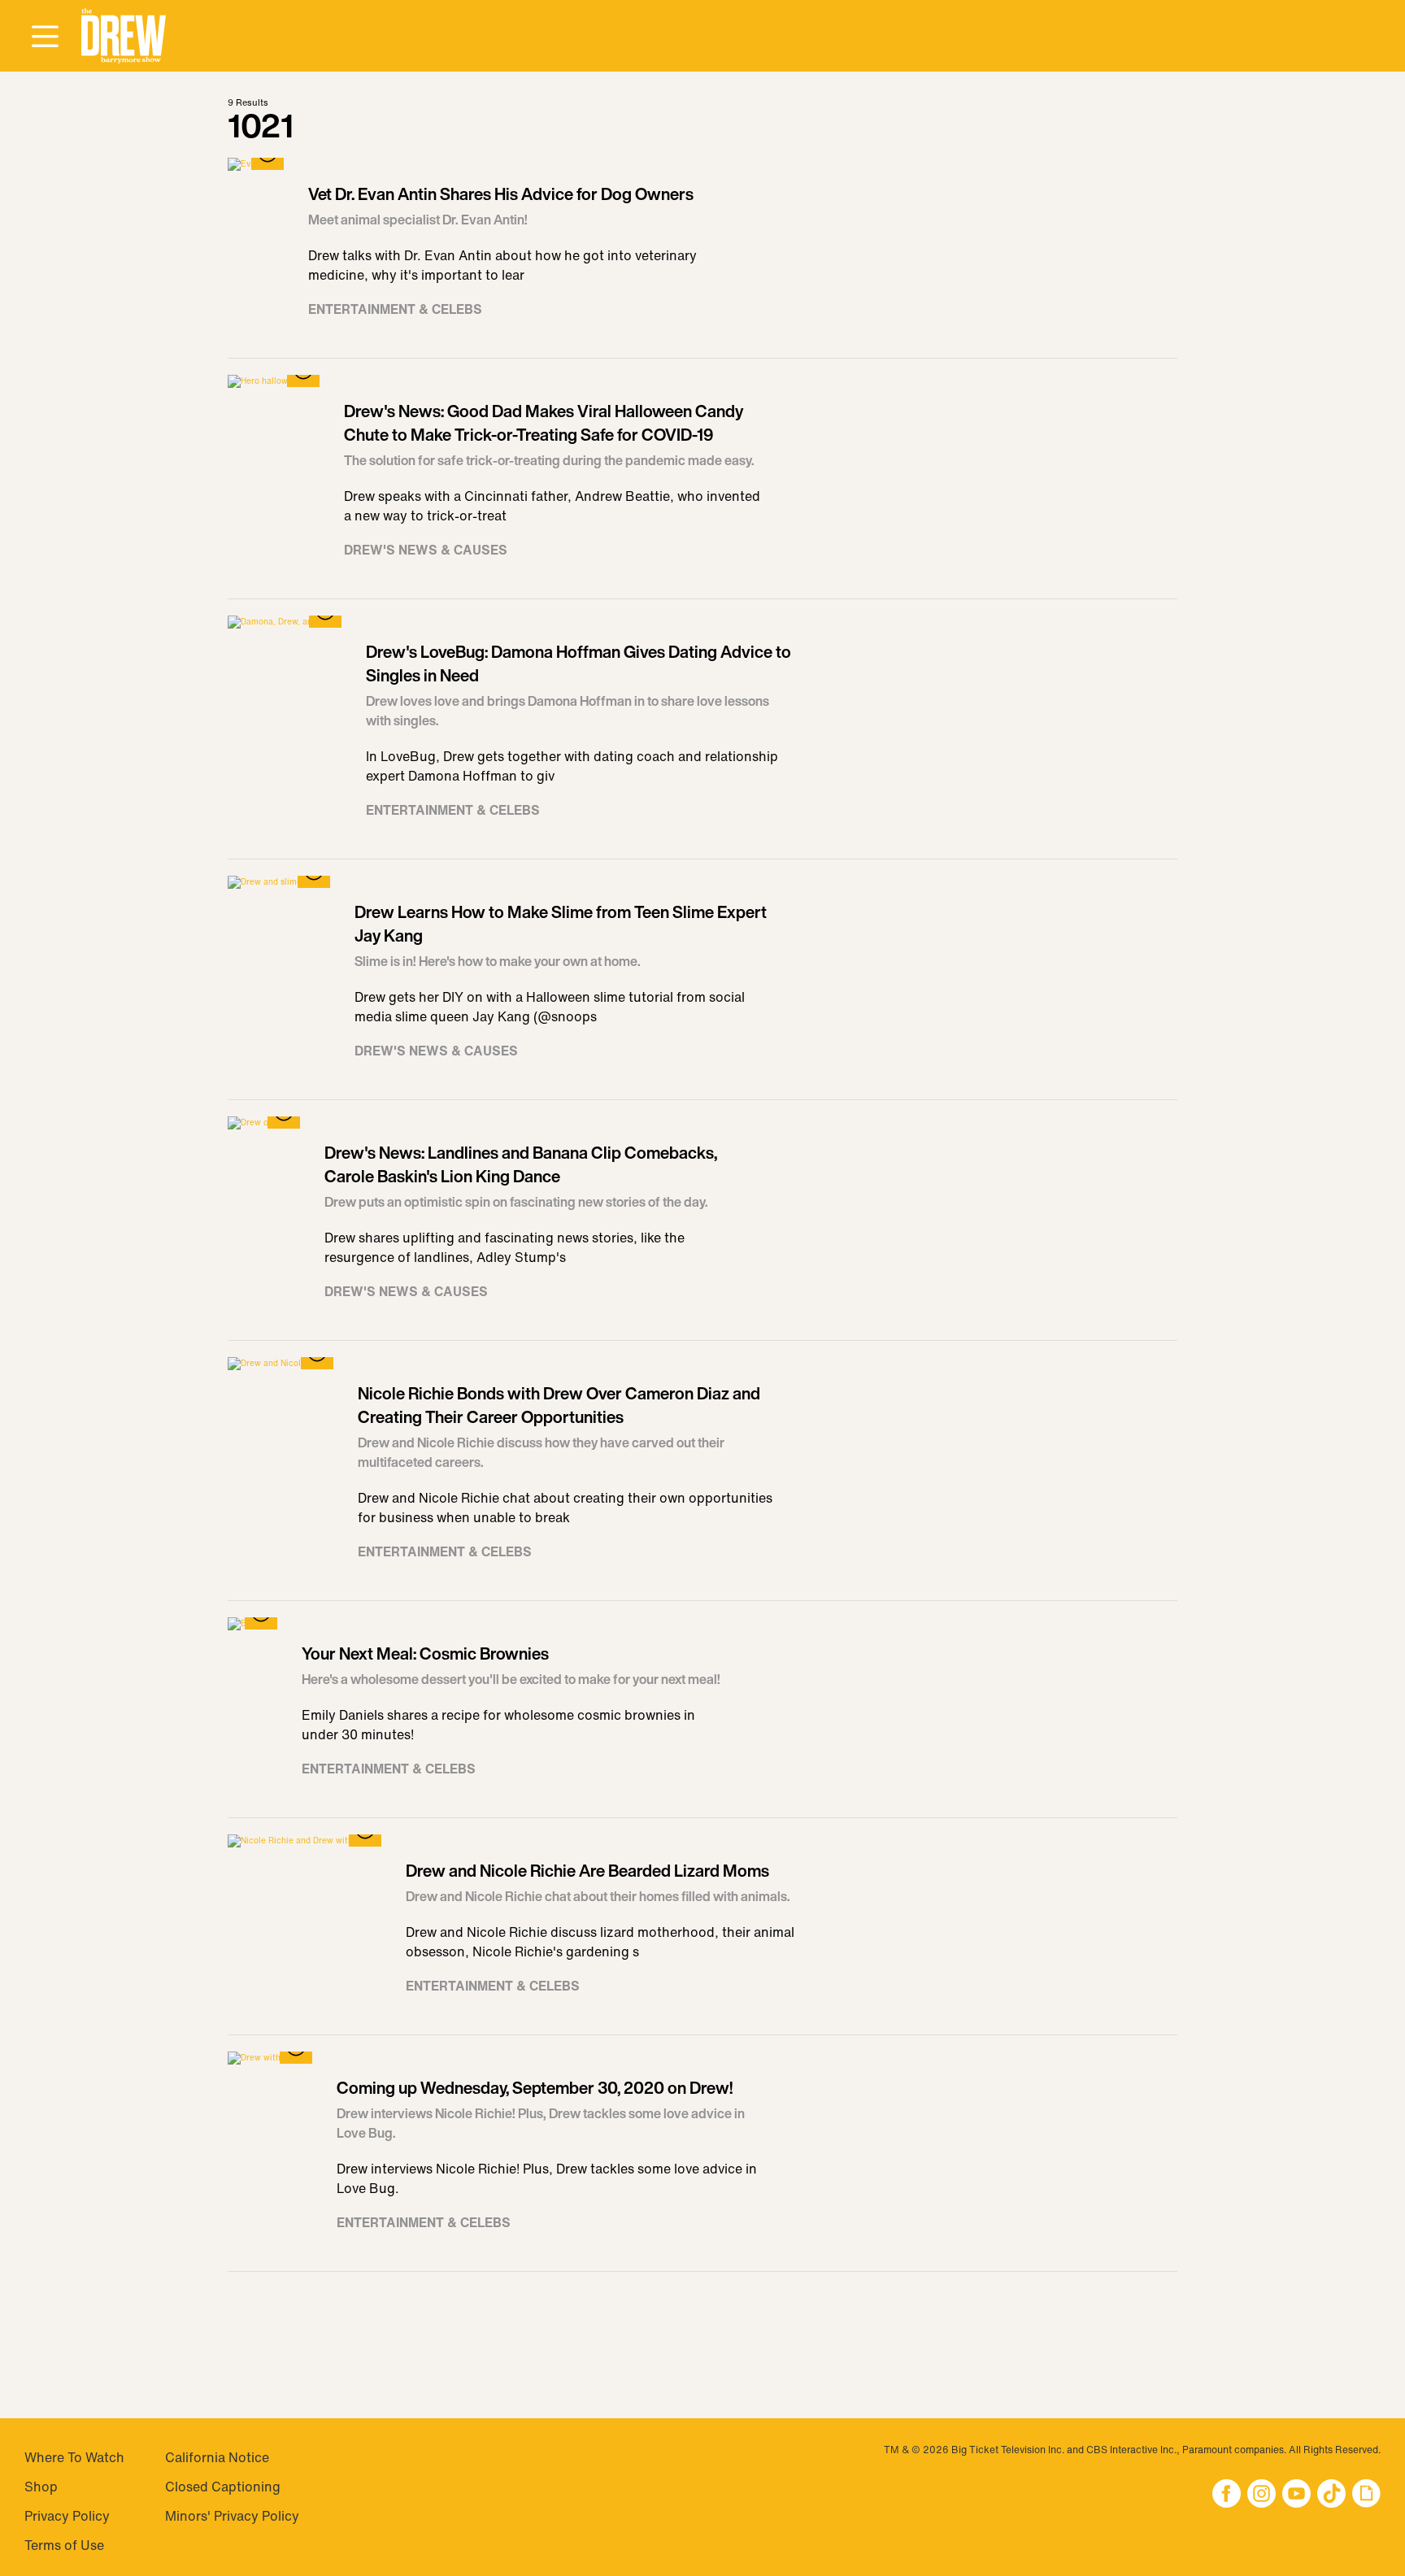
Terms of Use (64, 2545)
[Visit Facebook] (1227, 2495)
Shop (41, 2487)
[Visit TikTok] (1331, 2495)
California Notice (217, 2457)
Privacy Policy (67, 2516)
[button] (124, 36)
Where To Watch (74, 2457)
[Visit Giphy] (1366, 2495)
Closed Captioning (223, 2487)
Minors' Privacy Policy (232, 2516)
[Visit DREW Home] (124, 36)
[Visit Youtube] (1296, 2495)
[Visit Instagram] (1261, 2495)
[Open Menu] (45, 37)
